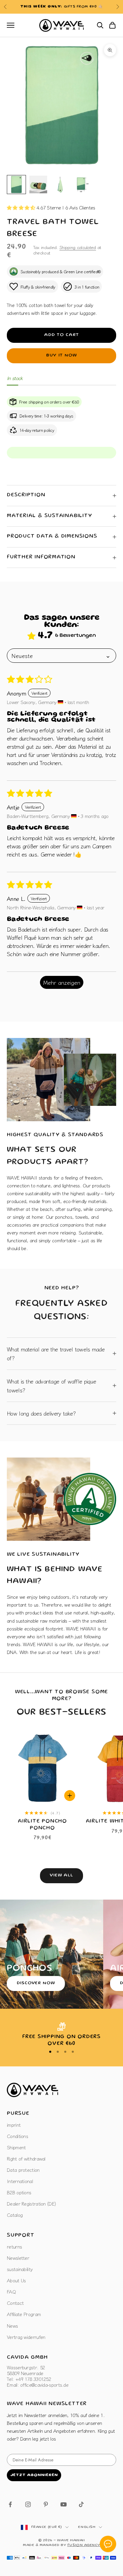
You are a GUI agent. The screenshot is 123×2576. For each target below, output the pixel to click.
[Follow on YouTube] (64, 2504)
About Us (16, 2280)
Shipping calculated (78, 247)
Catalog (15, 2215)
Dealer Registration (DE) (31, 2204)
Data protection (23, 2170)
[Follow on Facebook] (10, 2504)
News (12, 2326)
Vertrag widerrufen (26, 2337)
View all (61, 1876)
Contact (15, 2303)
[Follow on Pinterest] (46, 2504)
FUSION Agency (84, 2545)
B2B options (19, 2192)
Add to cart (61, 335)
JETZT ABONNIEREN (34, 2475)
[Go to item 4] (82, 185)
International (20, 2181)
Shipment (16, 2147)
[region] (61, 2035)
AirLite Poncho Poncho (42, 1825)
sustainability (20, 2269)
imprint (14, 2125)
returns (14, 2246)
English (87, 2527)
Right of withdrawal (26, 2158)
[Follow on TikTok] (81, 2504)
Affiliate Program (24, 2314)
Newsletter (18, 2258)
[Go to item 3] (60, 185)
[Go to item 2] (38, 185)
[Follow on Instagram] (28, 2504)
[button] (22, 207)
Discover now (36, 1983)
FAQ (11, 2292)
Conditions (17, 2136)
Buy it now (61, 356)
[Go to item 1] (16, 185)
